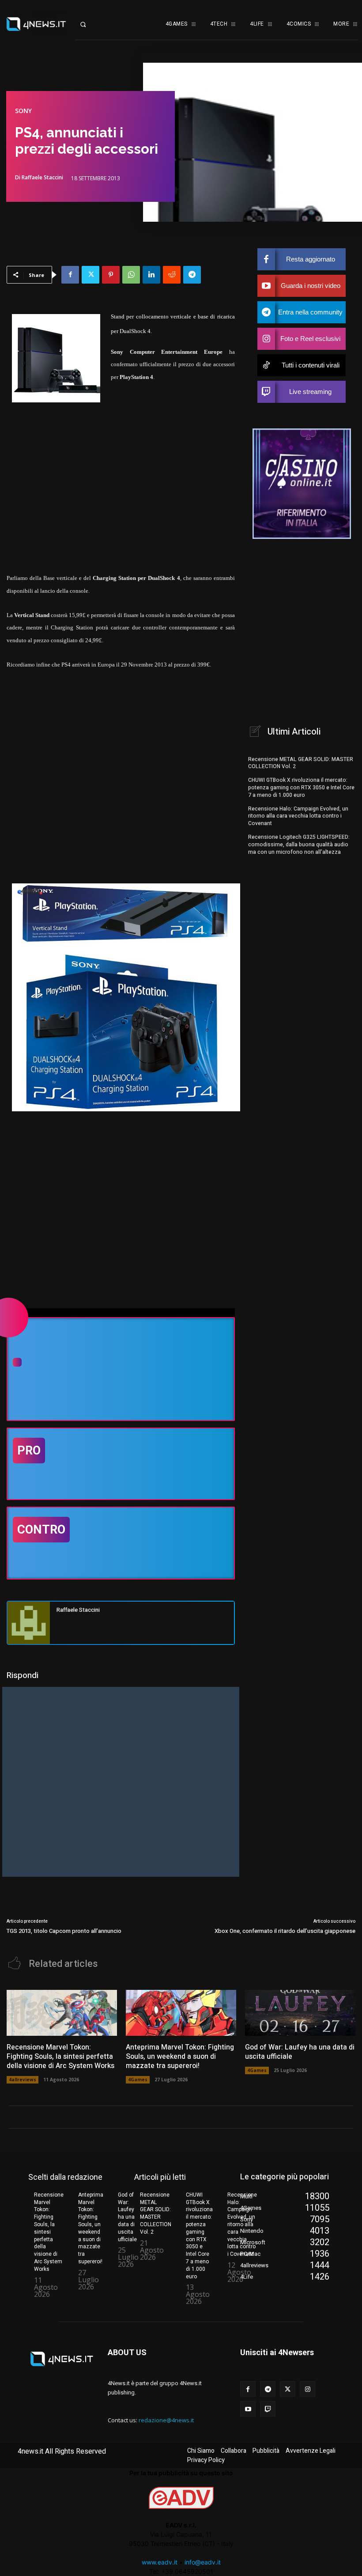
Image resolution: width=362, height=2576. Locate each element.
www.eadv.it (160, 2562)
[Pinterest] (111, 275)
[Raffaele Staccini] (29, 1623)
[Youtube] (248, 2409)
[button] (90, 24)
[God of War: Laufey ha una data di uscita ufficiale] (300, 2013)
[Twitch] (268, 2409)
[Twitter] (90, 275)
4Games (138, 2080)
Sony (23, 111)
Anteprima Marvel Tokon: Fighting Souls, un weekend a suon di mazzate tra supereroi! (180, 2057)
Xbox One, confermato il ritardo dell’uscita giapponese (285, 1931)
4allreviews (23, 2080)
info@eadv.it (203, 2562)
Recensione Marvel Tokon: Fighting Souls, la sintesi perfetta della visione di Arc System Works (60, 2057)
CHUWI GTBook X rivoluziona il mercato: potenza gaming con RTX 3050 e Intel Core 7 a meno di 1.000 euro (301, 788)
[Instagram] (307, 2389)
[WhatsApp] (131, 275)
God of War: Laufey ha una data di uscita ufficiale (300, 2052)
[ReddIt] (172, 275)
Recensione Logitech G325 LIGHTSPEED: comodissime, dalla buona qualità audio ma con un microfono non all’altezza (299, 845)
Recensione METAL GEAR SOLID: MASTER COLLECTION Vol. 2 (301, 763)
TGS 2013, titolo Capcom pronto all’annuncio (64, 1931)
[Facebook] (70, 275)
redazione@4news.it (166, 2420)
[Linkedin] (151, 275)
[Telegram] (192, 275)
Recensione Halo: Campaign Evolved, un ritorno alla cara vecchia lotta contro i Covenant (298, 816)
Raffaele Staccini (42, 178)
